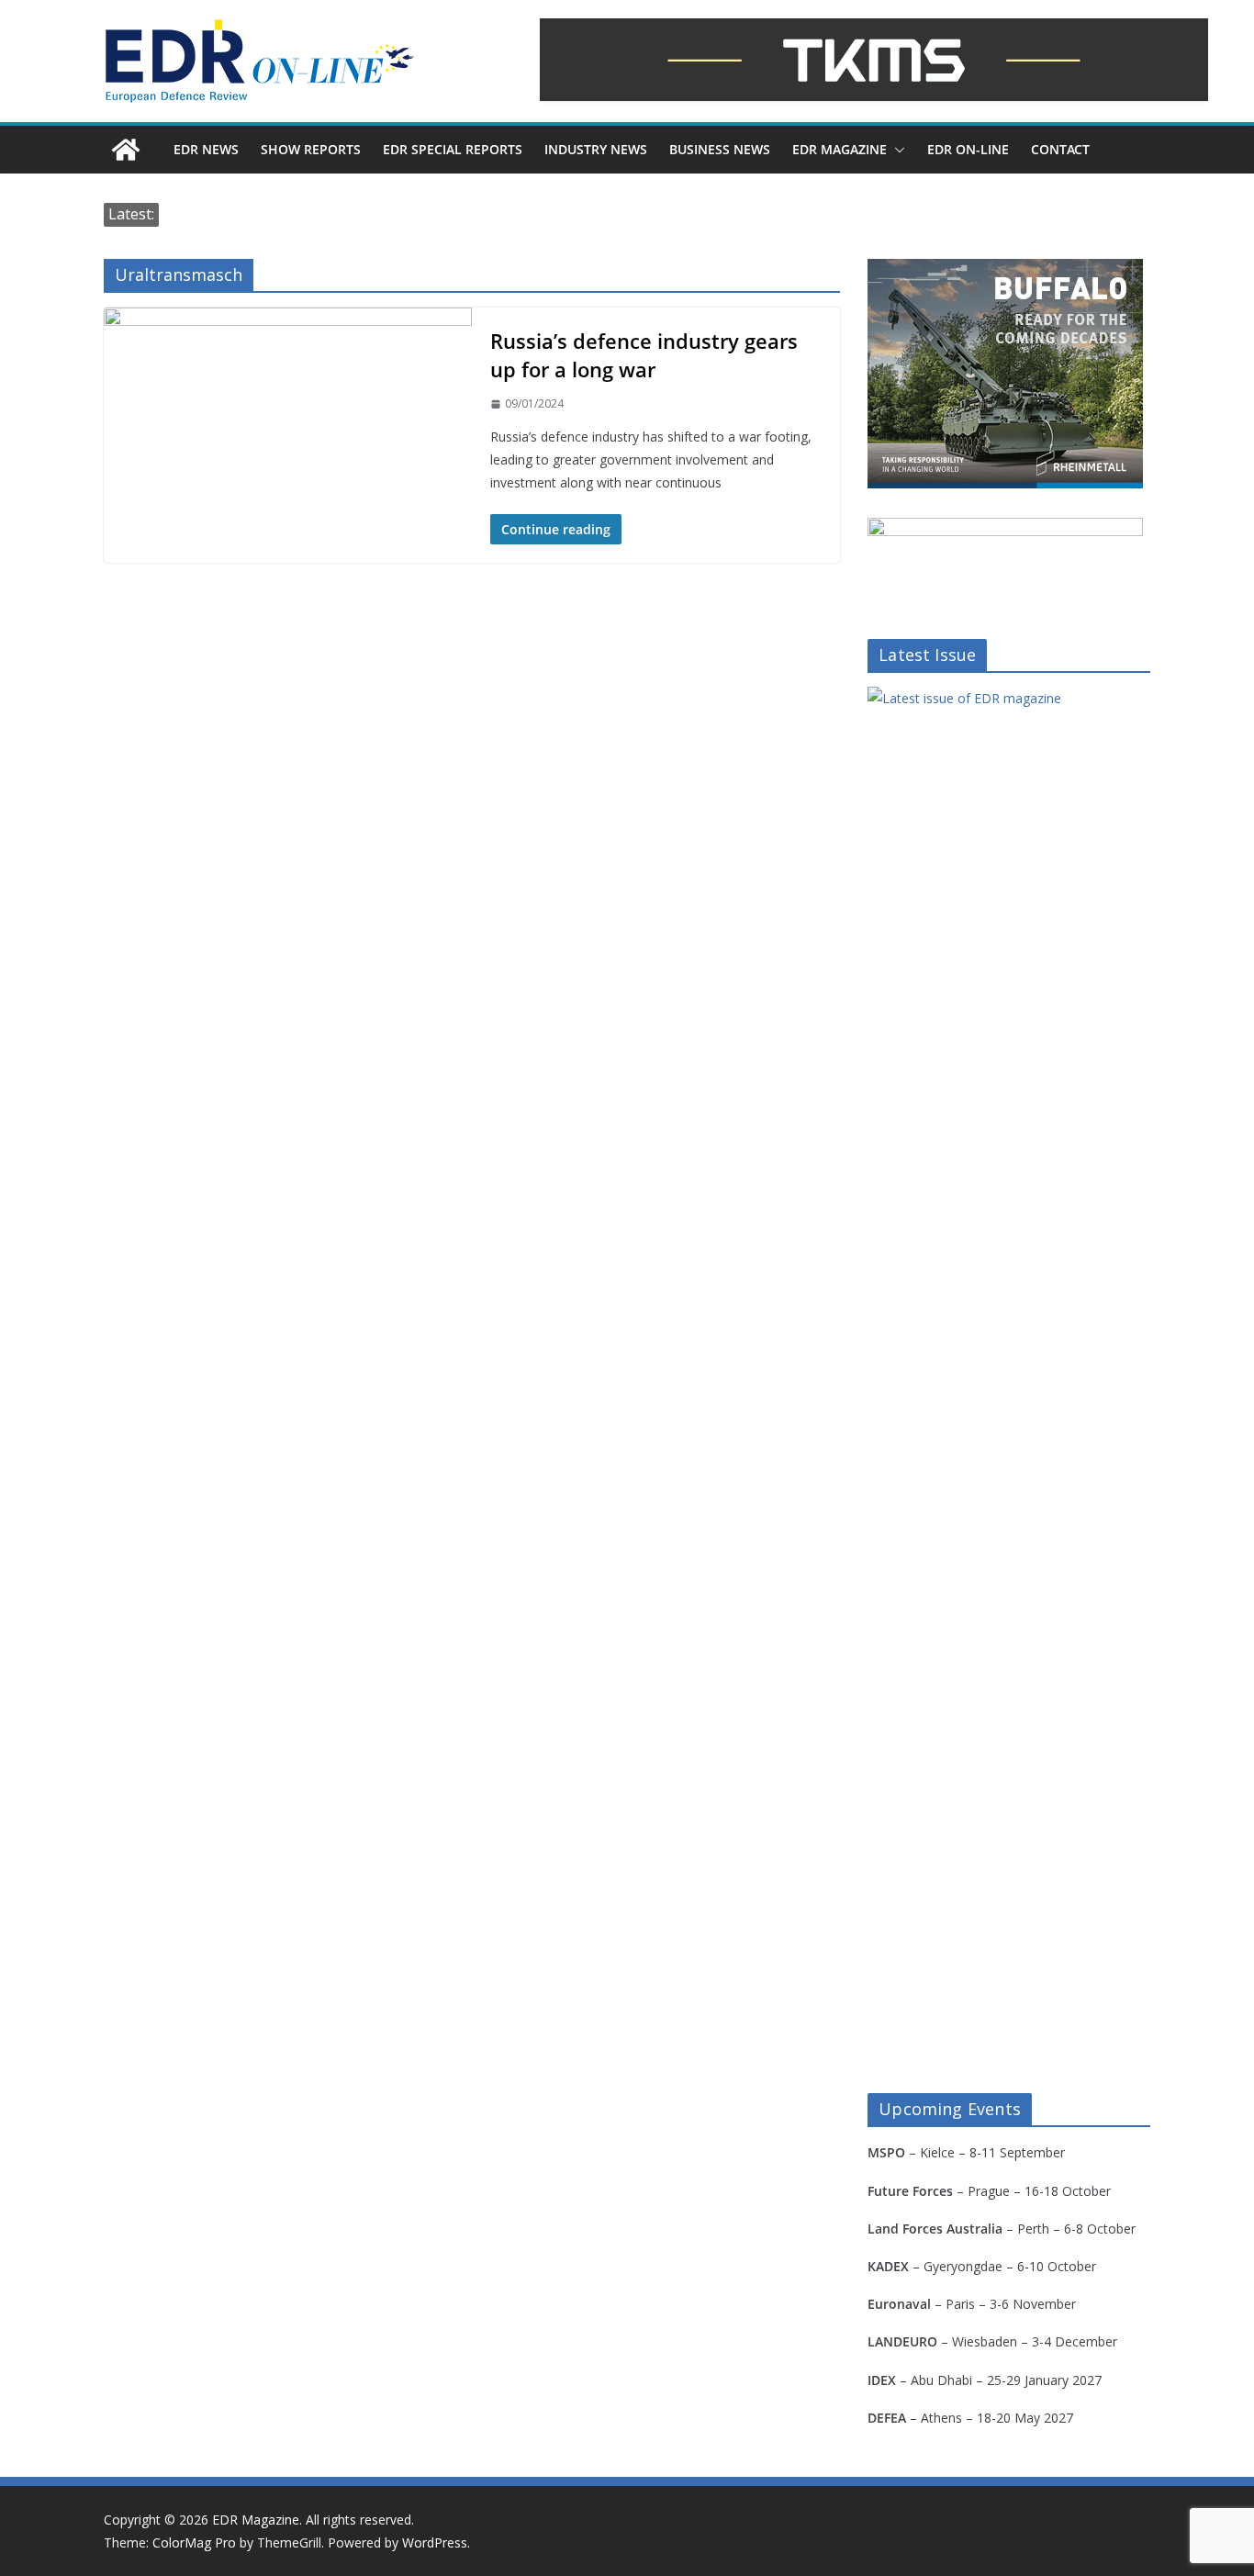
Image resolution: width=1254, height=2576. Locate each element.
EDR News (206, 149)
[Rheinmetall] (1005, 270)
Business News (720, 149)
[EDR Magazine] (126, 150)
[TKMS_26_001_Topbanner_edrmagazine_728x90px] (874, 60)
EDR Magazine (840, 149)
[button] (896, 150)
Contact (1060, 149)
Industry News (596, 149)
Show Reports (311, 149)
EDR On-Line (968, 149)
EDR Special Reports (453, 149)
